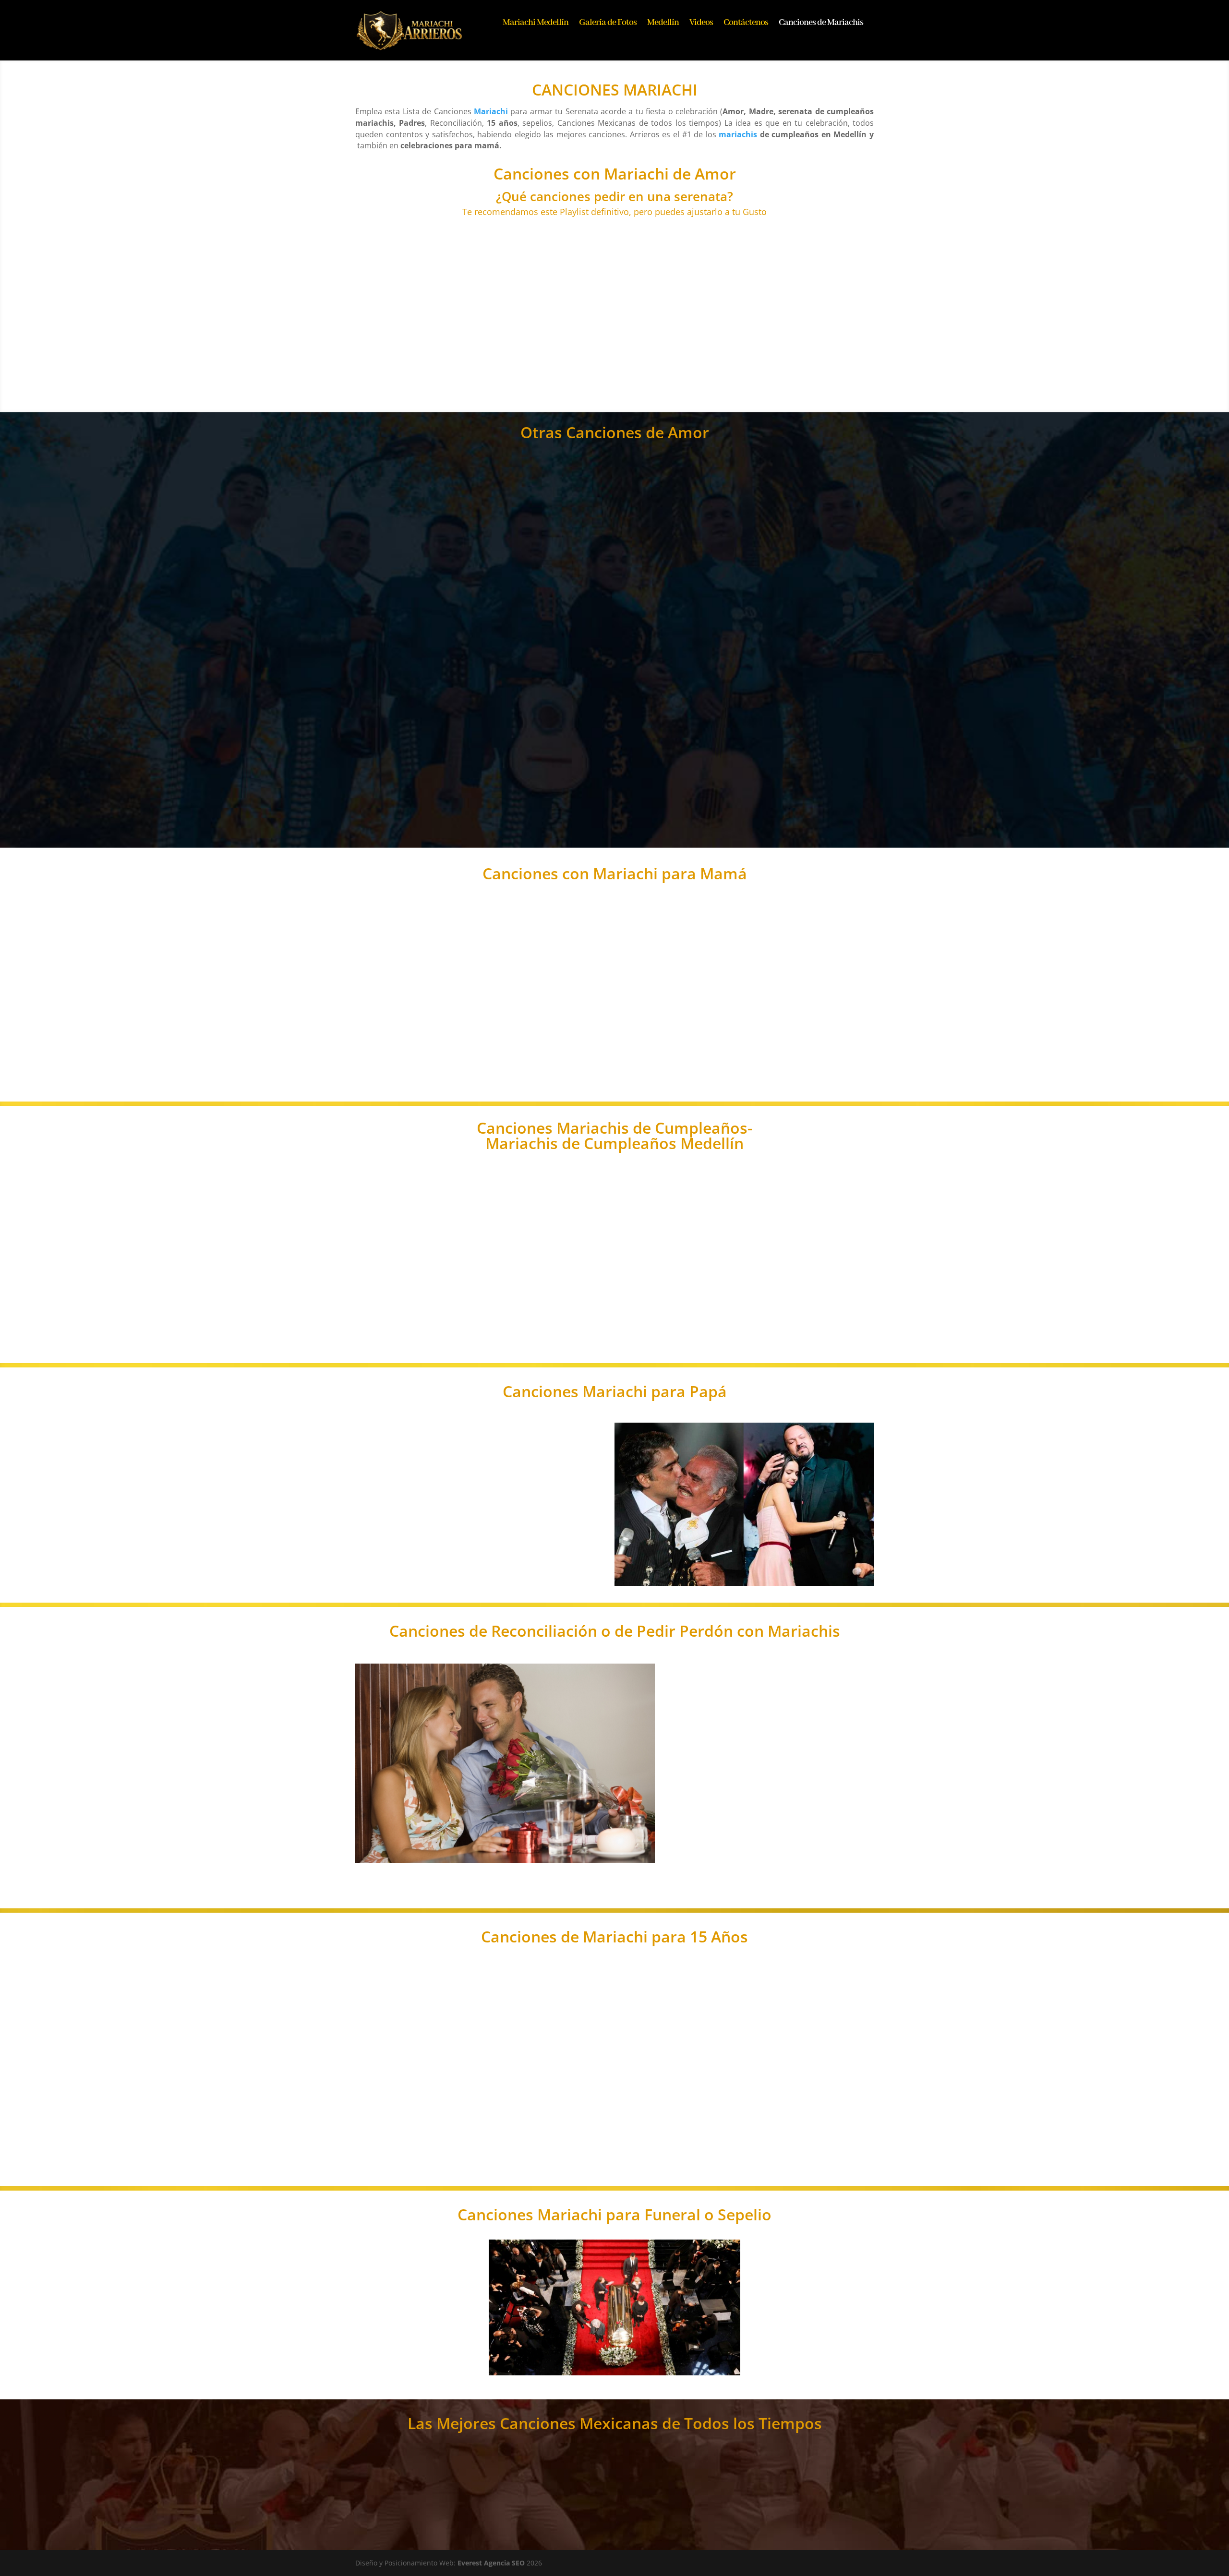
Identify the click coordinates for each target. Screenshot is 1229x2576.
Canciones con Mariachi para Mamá (615, 875)
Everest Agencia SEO (491, 2563)
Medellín (663, 24)
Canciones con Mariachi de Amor (615, 175)
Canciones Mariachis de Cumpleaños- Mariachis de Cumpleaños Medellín (614, 1137)
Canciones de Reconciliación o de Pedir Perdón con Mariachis (615, 1632)
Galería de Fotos (608, 24)
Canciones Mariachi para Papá (615, 1393)
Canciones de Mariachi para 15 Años (614, 1938)
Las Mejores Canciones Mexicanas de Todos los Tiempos (615, 2425)
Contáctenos (746, 24)
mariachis (738, 134)
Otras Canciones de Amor (615, 434)
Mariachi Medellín (536, 24)
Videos (701, 24)
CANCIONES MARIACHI (615, 91)
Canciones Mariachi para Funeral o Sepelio (614, 2216)
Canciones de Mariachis (821, 24)
